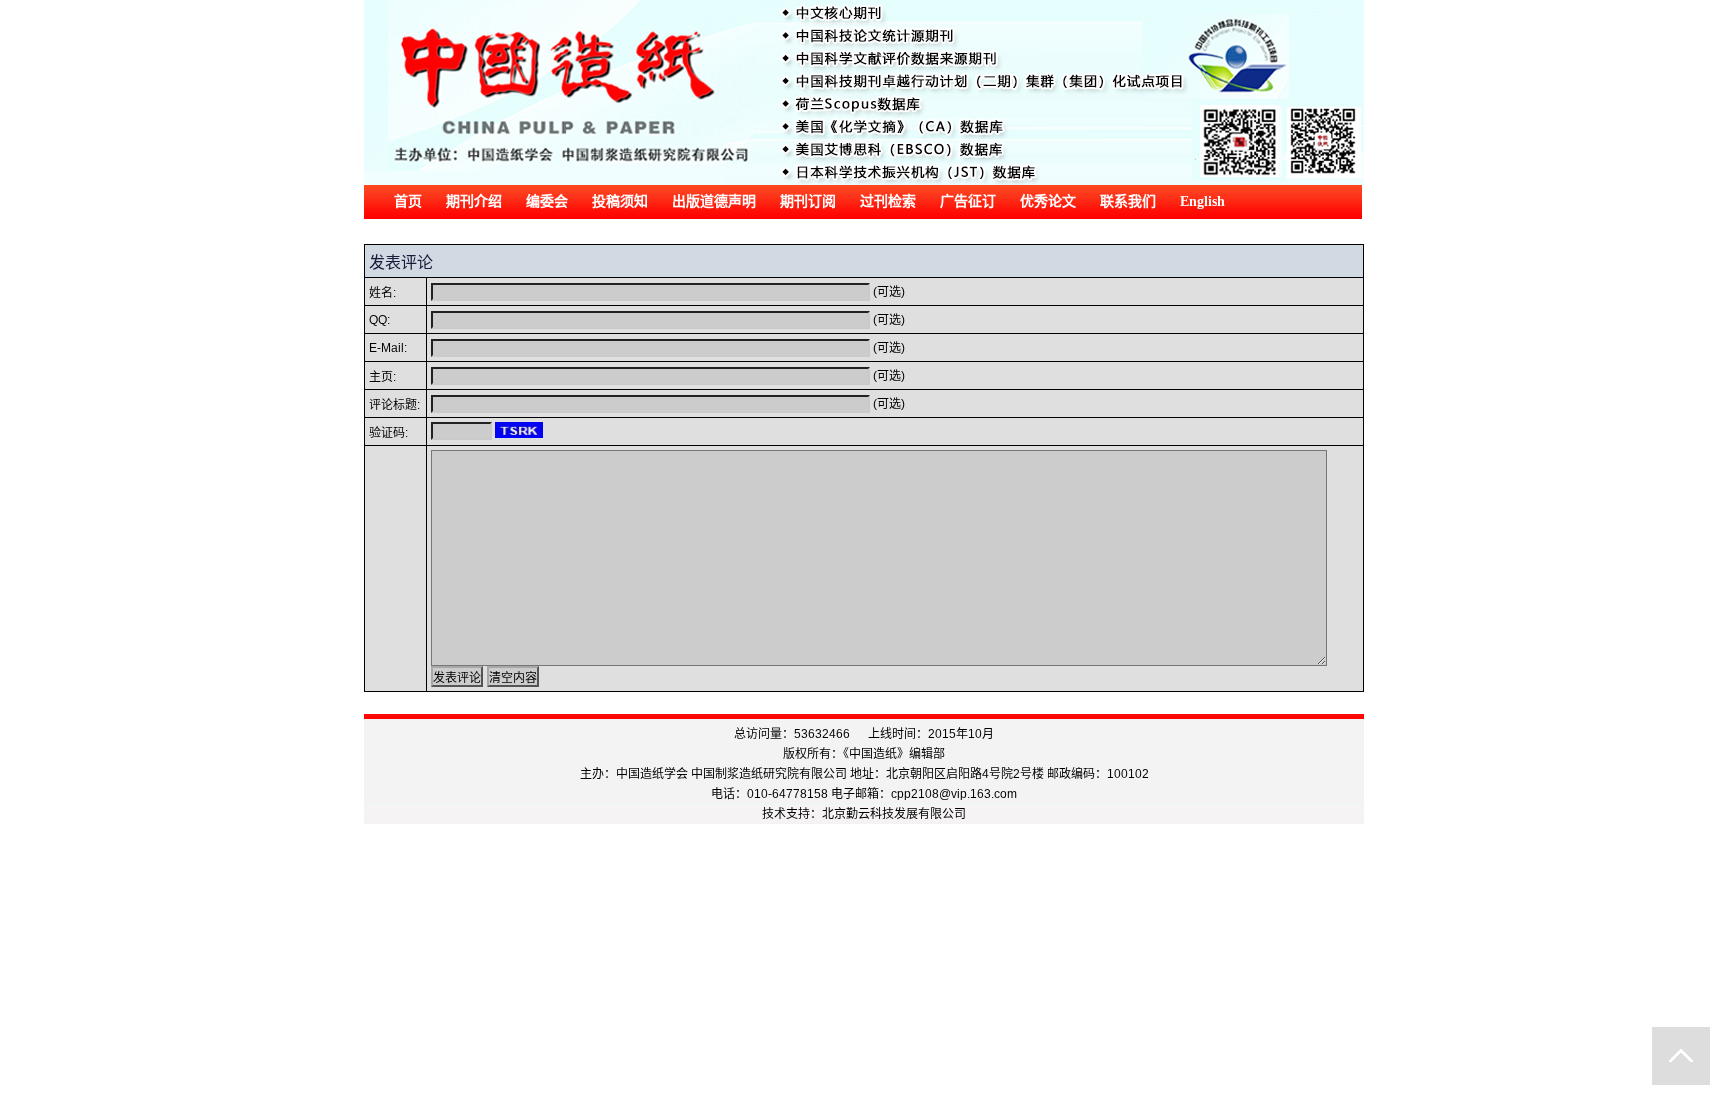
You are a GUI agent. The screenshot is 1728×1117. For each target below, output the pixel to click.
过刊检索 (888, 201)
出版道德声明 (714, 201)
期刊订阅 (808, 201)
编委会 (547, 201)
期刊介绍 (474, 201)
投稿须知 (620, 201)
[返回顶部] (1681, 1056)
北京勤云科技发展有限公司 (894, 814)
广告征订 (968, 201)
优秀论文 (1048, 201)
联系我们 (1128, 201)
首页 (408, 201)
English (1202, 201)
